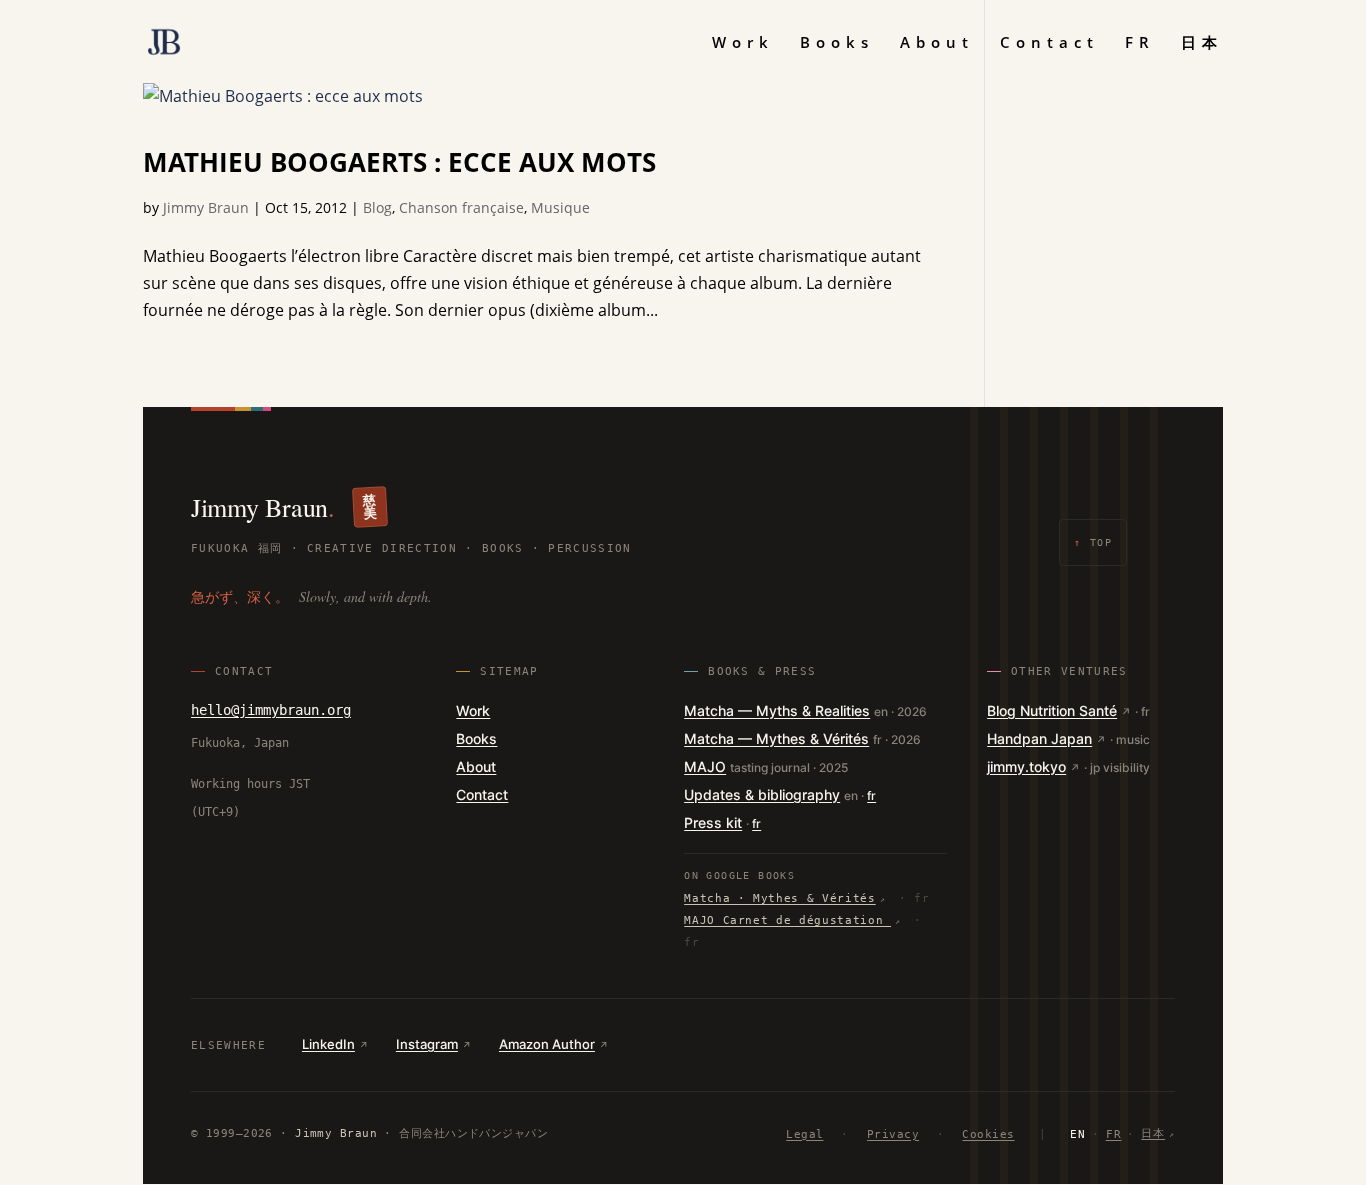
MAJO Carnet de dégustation (787, 920)
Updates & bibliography (762, 794)
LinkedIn (328, 1044)
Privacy (893, 1134)
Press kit (713, 822)
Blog (377, 207)
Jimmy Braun (206, 207)
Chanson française (461, 207)
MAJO (705, 766)
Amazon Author (547, 1044)
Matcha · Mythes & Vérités (780, 898)
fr (871, 795)
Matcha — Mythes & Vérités (776, 738)
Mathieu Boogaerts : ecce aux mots (399, 162)
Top (1093, 542)
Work (743, 43)
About (937, 43)
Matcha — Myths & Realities (777, 710)
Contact (1049, 43)
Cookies (988, 1134)
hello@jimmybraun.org (271, 710)
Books (837, 43)
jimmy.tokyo (1026, 766)
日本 (1202, 43)
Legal (804, 1134)
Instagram (427, 1044)
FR (1140, 43)
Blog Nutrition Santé (1052, 710)
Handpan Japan (1039, 738)
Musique (560, 207)
